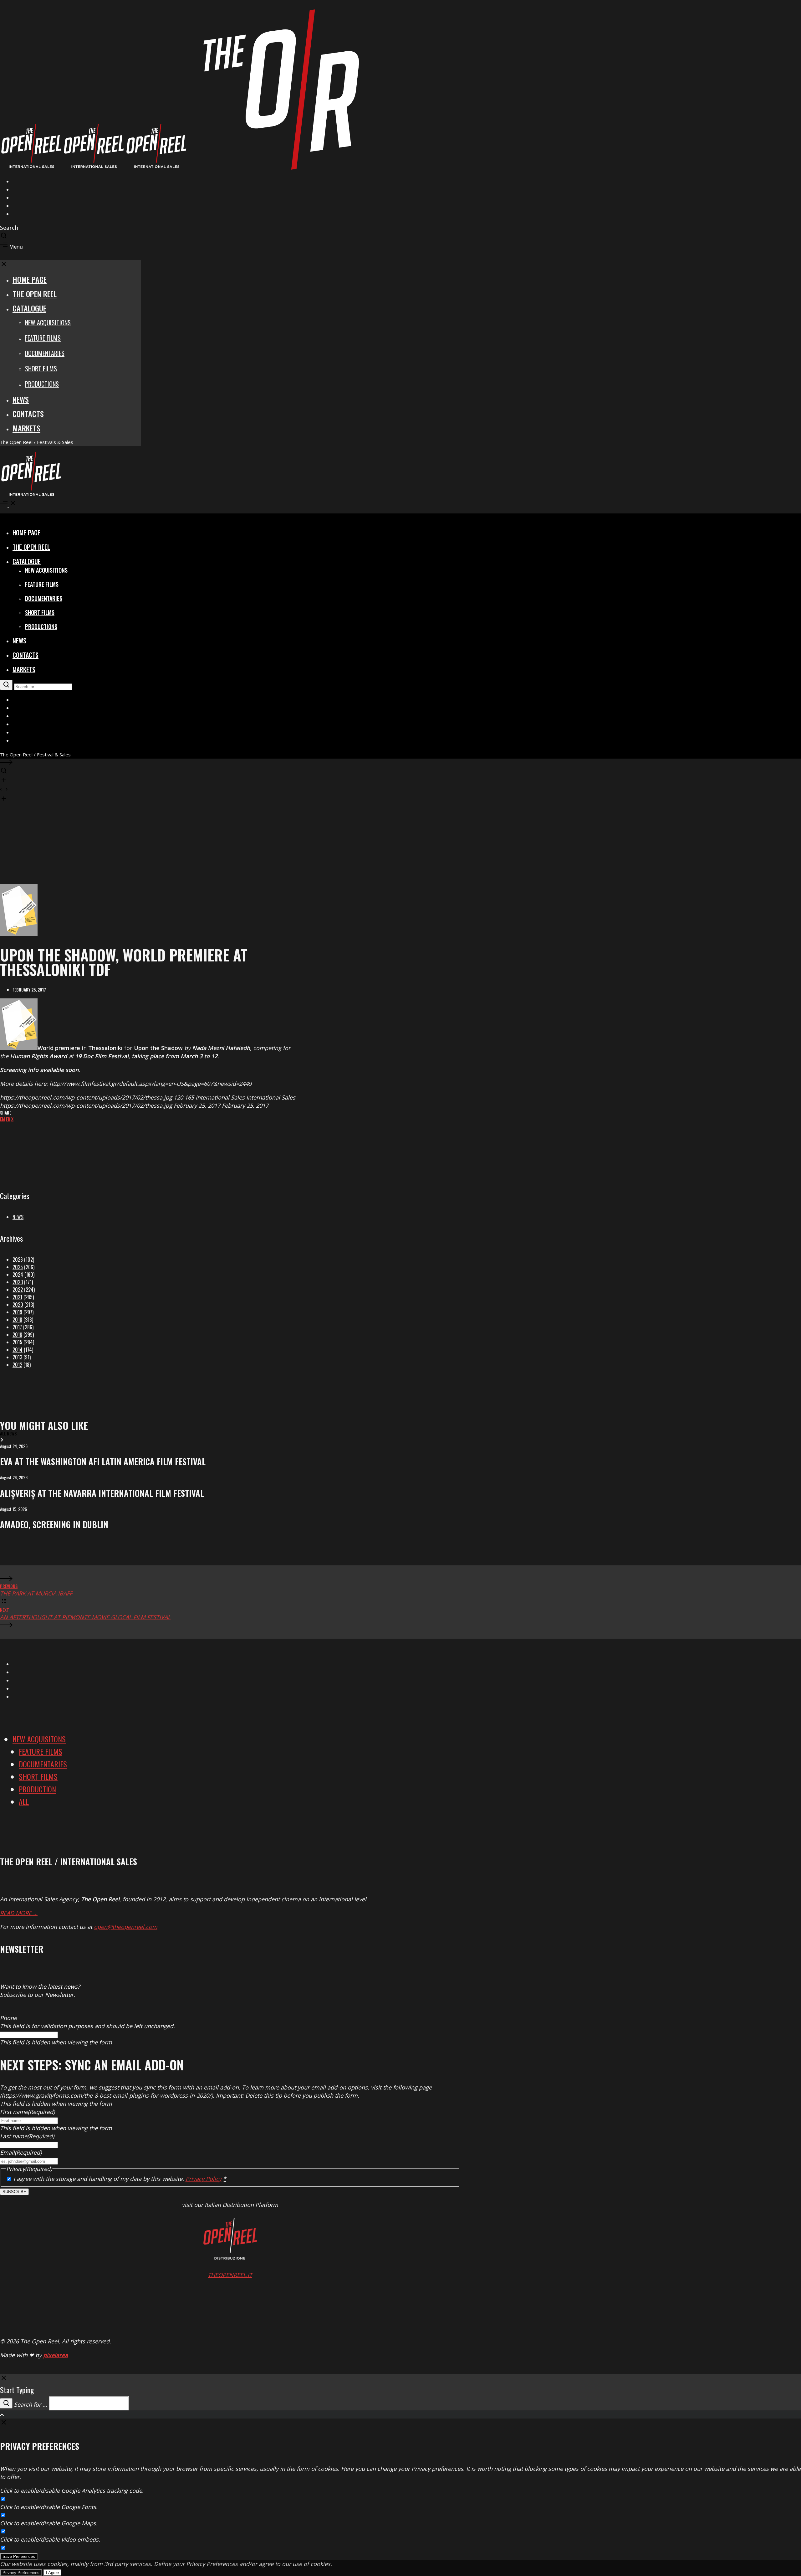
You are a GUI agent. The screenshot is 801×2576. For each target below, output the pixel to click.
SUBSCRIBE (14, 2192)
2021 (17, 1297)
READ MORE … (19, 1913)
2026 (18, 1260)
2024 (18, 1275)
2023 (18, 1282)
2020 (18, 1305)
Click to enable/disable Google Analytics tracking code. (72, 2491)
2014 (18, 1350)
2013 (17, 1357)
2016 (17, 1335)
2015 (17, 1342)
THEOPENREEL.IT (230, 2275)
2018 (17, 1320)
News (18, 1217)
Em (3, 1119)
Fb (8, 1119)
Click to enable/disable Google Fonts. (49, 2507)
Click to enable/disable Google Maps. (49, 2523)
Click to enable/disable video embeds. (50, 2539)
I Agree (52, 2573)
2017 (17, 1327)
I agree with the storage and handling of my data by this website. (120, 2179)
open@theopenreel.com (126, 1927)
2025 (18, 1267)
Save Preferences (19, 2556)
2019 (17, 1312)
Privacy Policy (204, 2179)
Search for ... (31, 2404)
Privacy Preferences (21, 2573)
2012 (17, 1365)
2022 (18, 1290)
